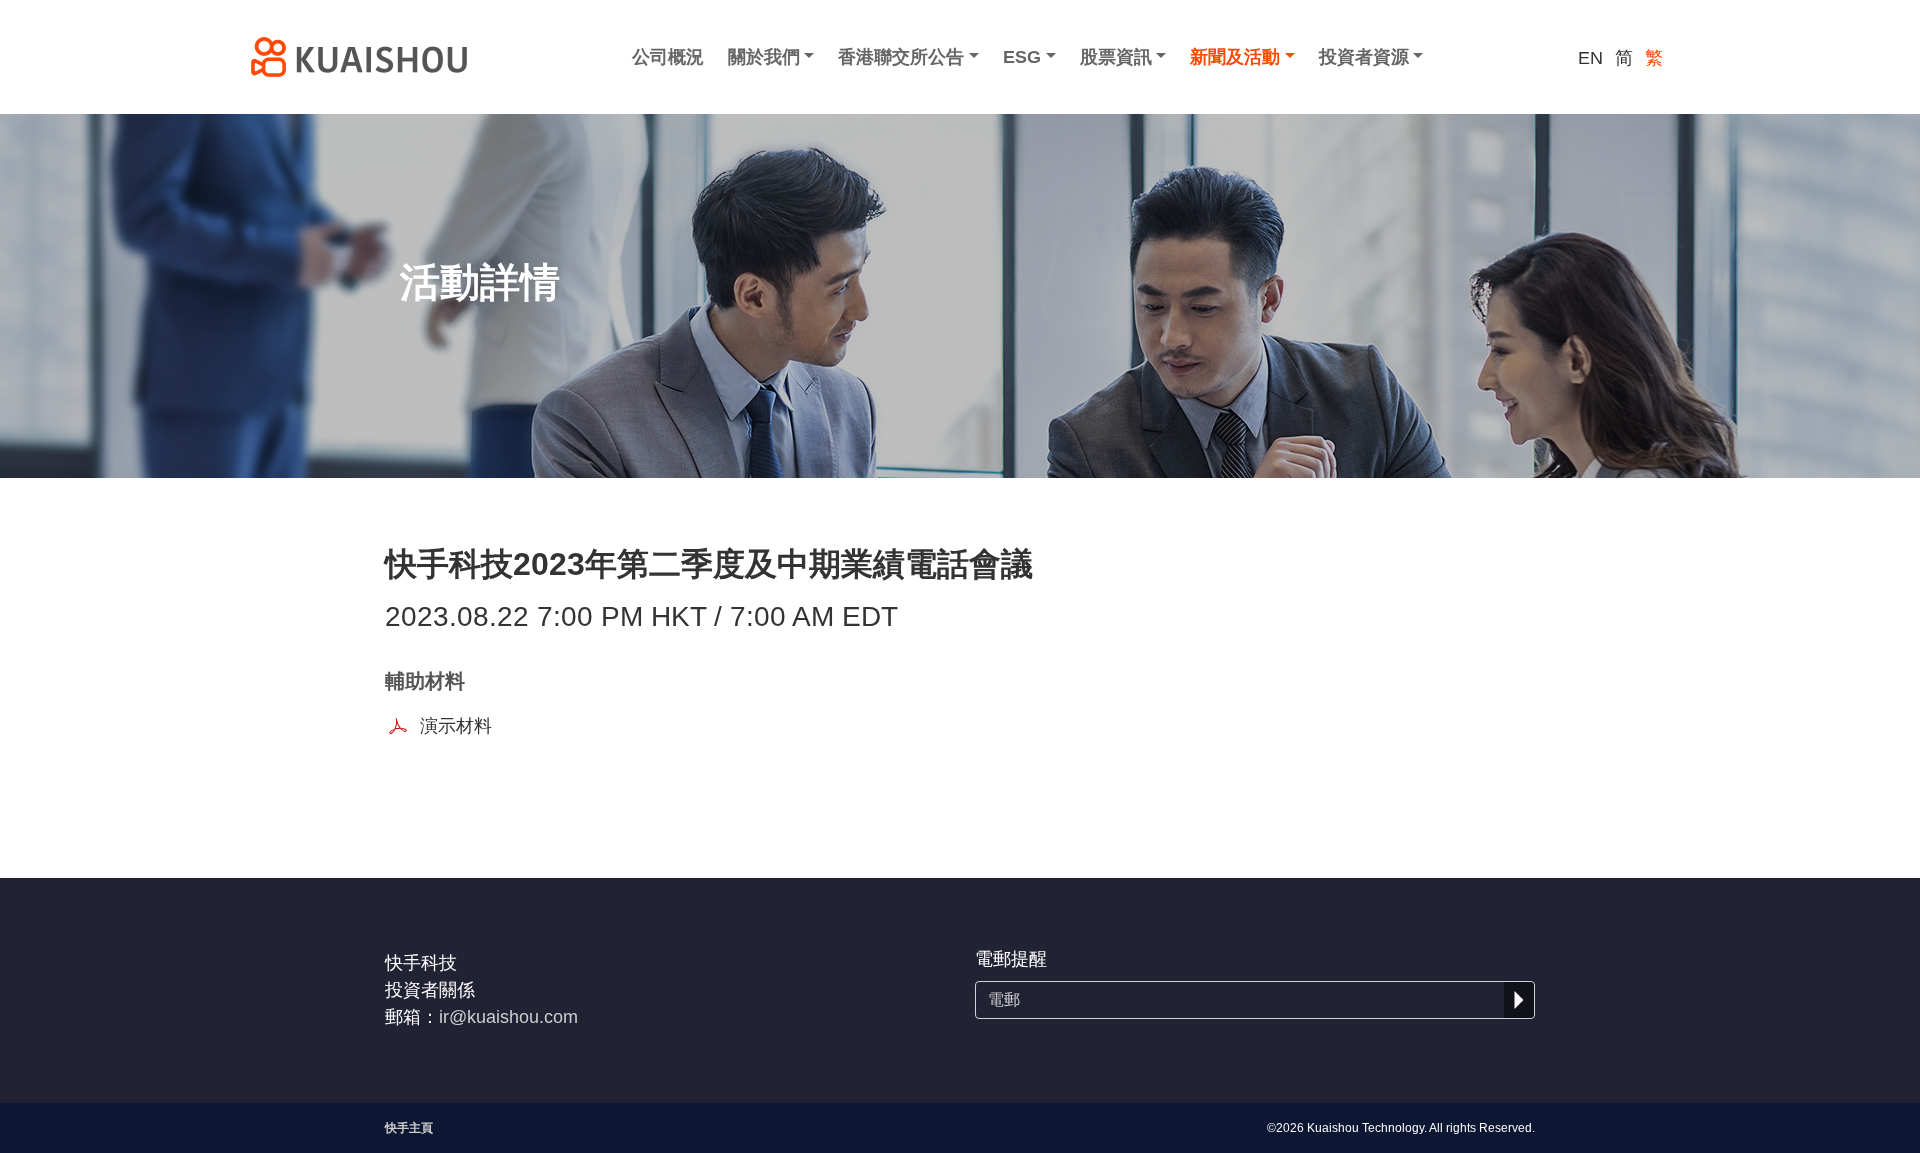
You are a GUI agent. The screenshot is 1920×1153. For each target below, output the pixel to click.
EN (1590, 58)
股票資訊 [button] (1116, 57)
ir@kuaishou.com (508, 1017)
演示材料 (456, 726)
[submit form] (1519, 1000)
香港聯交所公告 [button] (901, 57)
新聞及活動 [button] (1235, 57)
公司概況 (668, 57)
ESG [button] (1022, 57)
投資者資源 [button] (1364, 57)
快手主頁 (409, 1128)
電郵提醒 (1011, 959)
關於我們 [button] (764, 57)
